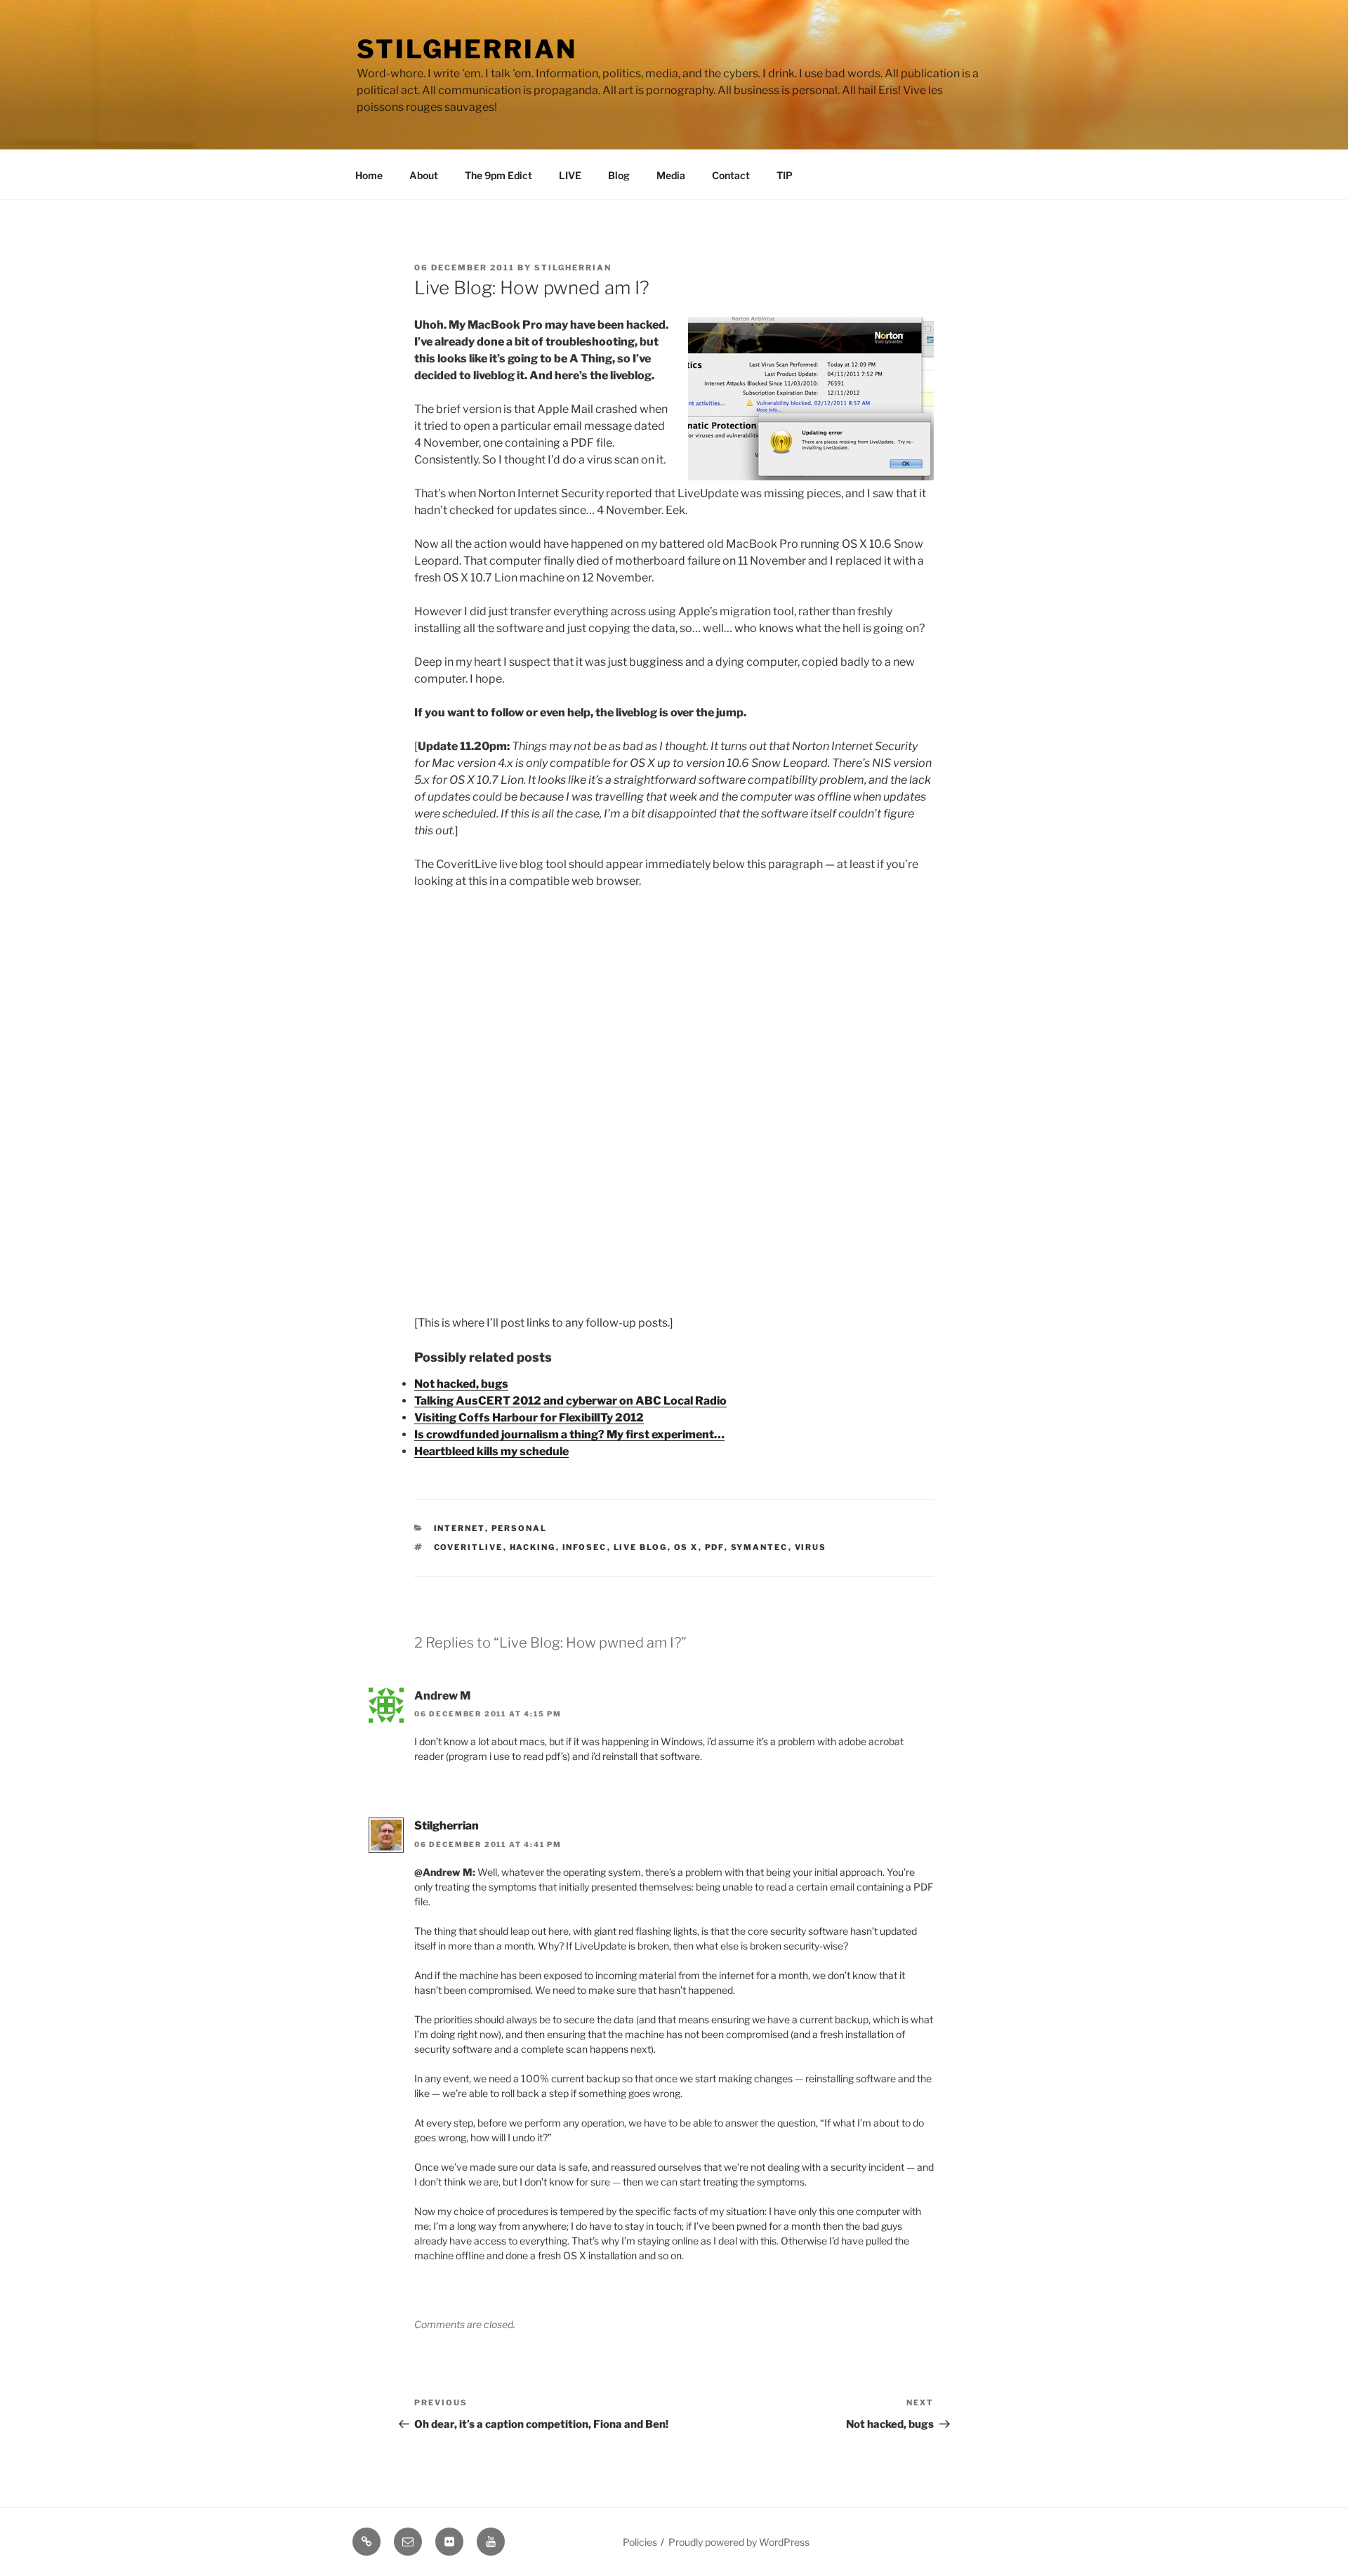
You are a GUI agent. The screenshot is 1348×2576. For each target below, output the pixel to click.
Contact (731, 175)
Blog (619, 175)
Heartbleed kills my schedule (491, 1451)
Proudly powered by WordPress (739, 2542)
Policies (640, 2542)
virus (811, 1547)
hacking (533, 1547)
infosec (585, 1547)
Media (671, 175)
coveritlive (469, 1547)
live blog (641, 1547)
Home (369, 175)
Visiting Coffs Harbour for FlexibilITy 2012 (529, 1418)
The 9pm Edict (498, 175)
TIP (785, 175)
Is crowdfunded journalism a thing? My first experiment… (569, 1434)
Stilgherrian (467, 49)
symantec (760, 1547)
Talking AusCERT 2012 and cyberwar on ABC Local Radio (570, 1401)
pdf (715, 1547)
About (424, 175)
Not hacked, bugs (461, 1384)
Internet (460, 1528)
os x (686, 1547)
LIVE (570, 175)
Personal (520, 1528)
